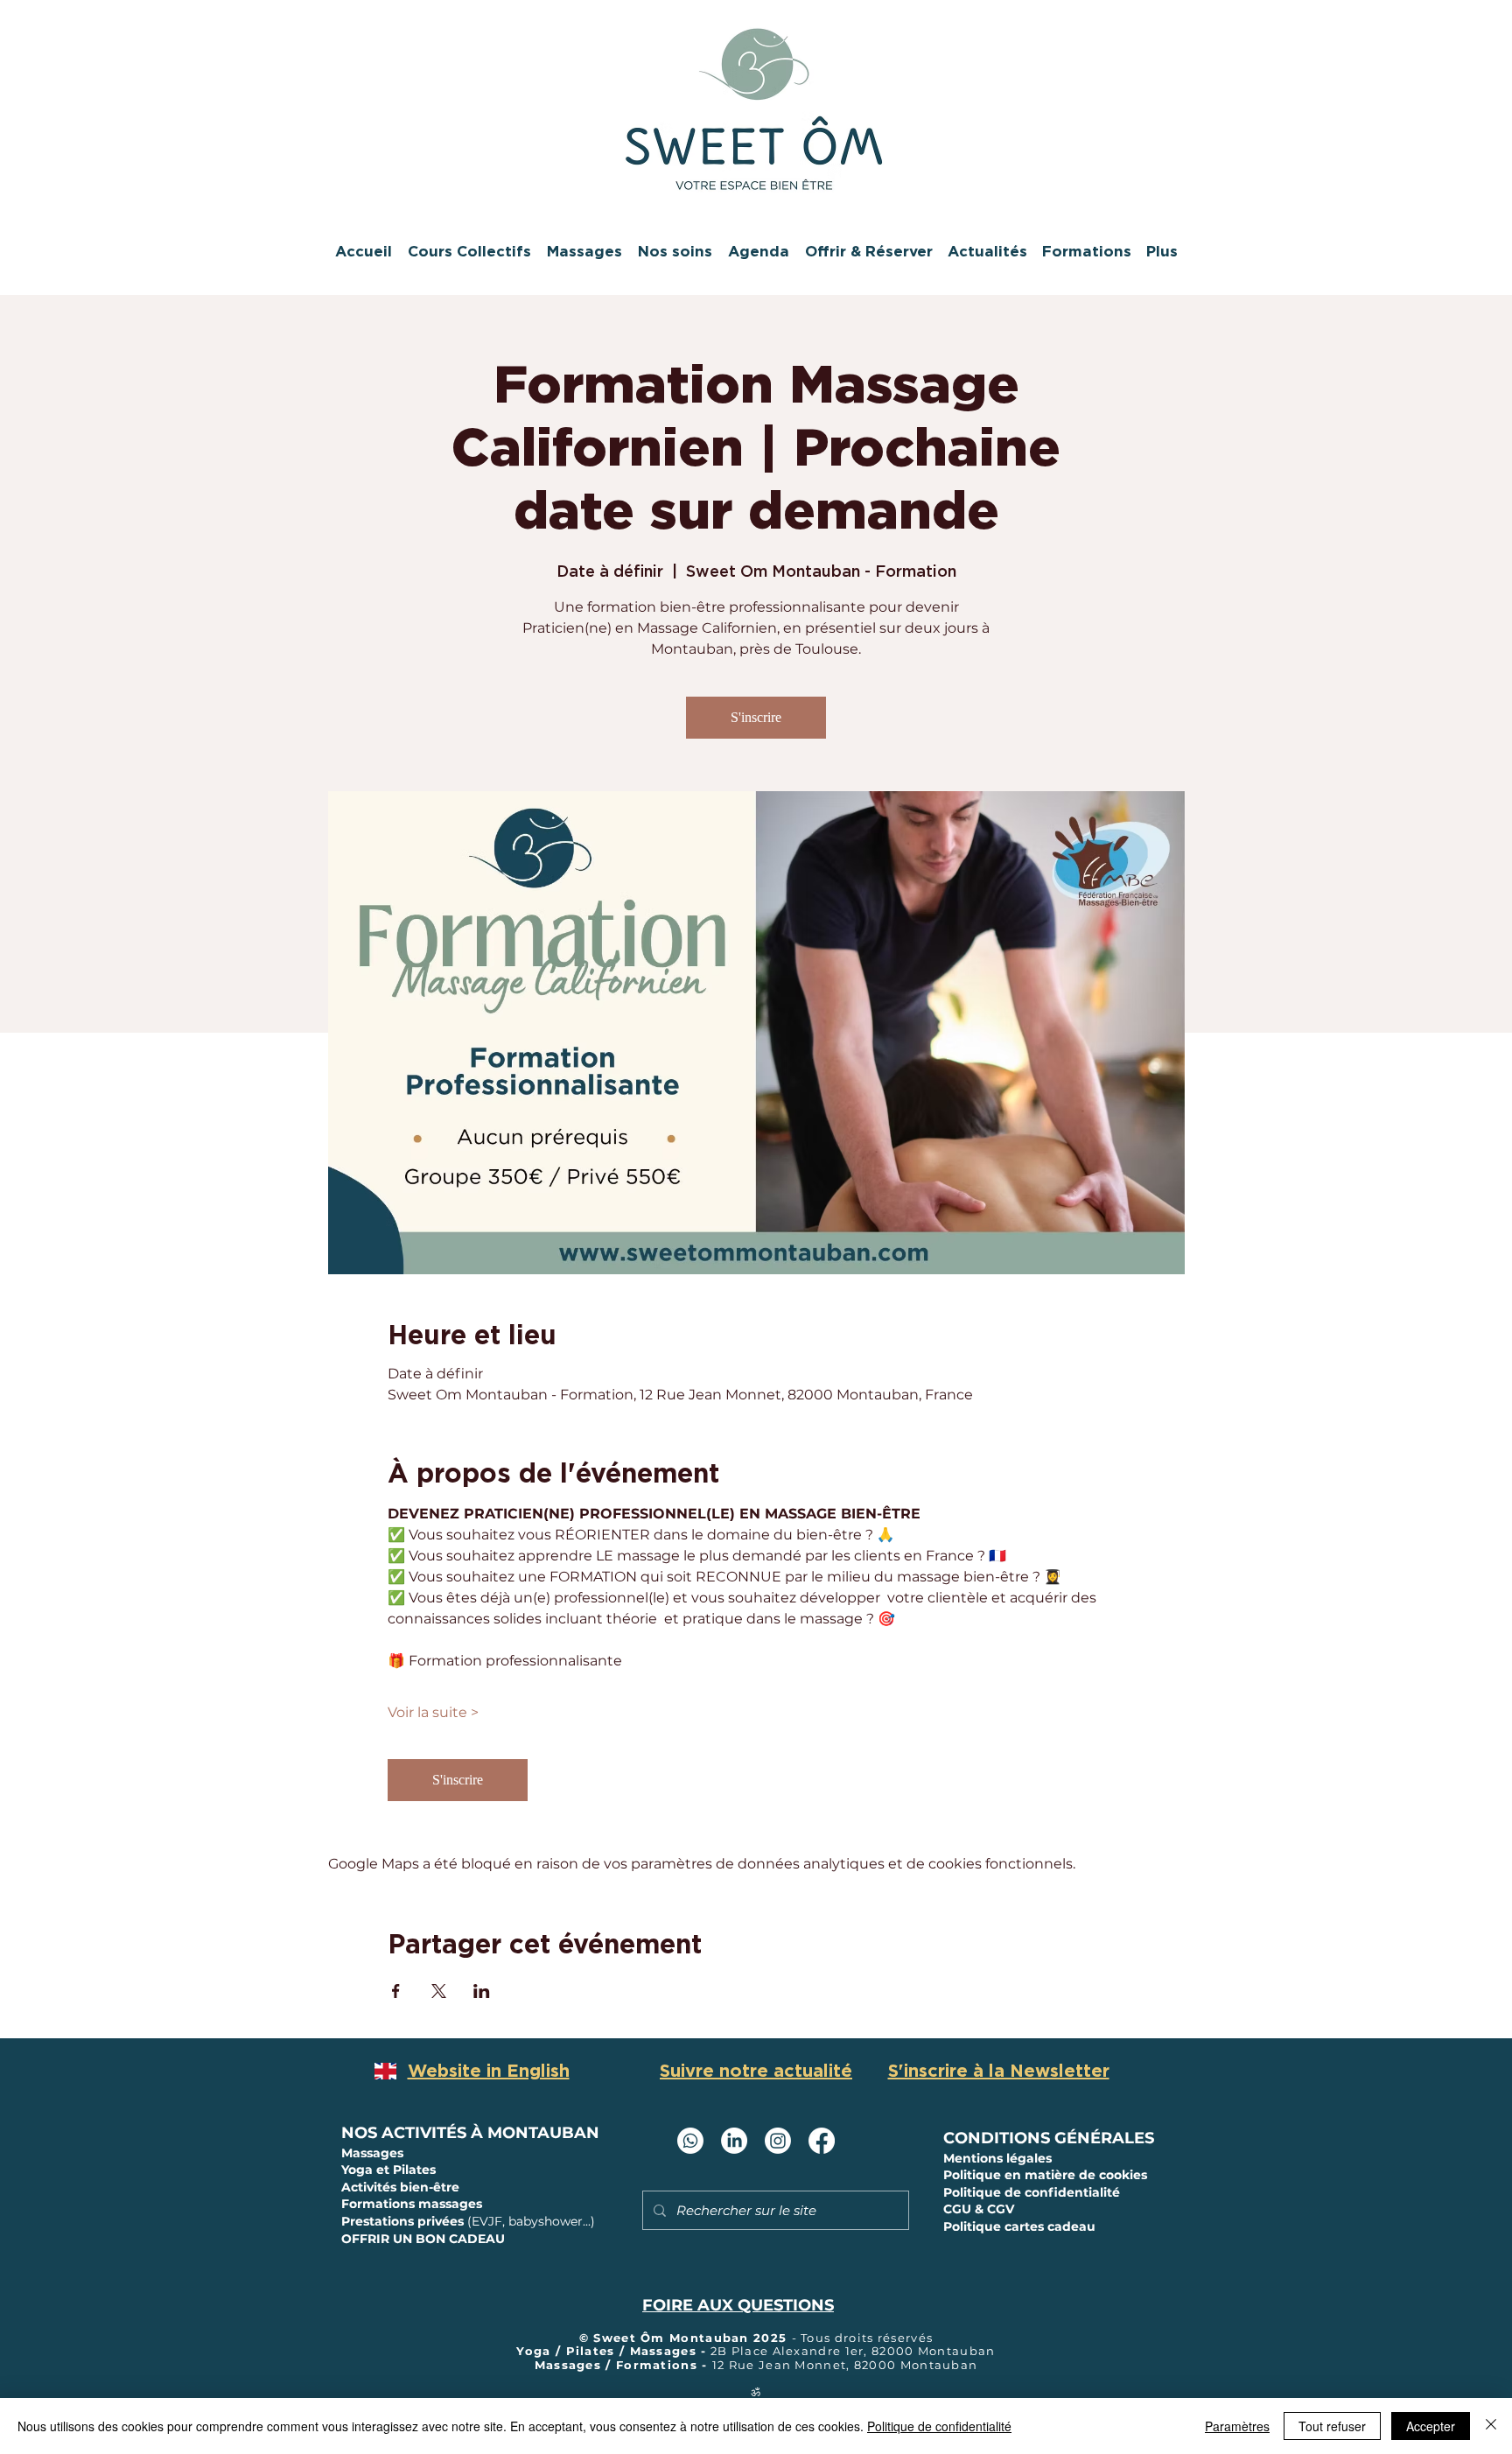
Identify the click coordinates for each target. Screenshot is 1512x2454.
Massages (374, 2153)
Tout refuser (1332, 2426)
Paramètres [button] (1237, 2426)
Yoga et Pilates (388, 2170)
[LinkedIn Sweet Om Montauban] (734, 2141)
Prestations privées (468, 2221)
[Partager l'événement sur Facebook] (396, 1991)
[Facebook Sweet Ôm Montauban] (822, 2141)
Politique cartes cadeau (1019, 2226)
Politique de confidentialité (939, 2426)
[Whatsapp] (690, 2141)
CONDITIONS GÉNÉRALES (1049, 2138)
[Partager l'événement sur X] (439, 1991)
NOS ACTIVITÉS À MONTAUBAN (470, 2133)
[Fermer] (1491, 2426)
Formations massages (412, 2204)
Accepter (1431, 2426)
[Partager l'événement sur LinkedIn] (482, 1991)
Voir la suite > (433, 1712)
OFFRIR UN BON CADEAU (423, 2239)
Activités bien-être (400, 2187)
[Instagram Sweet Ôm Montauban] (778, 2141)
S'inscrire (756, 717)
